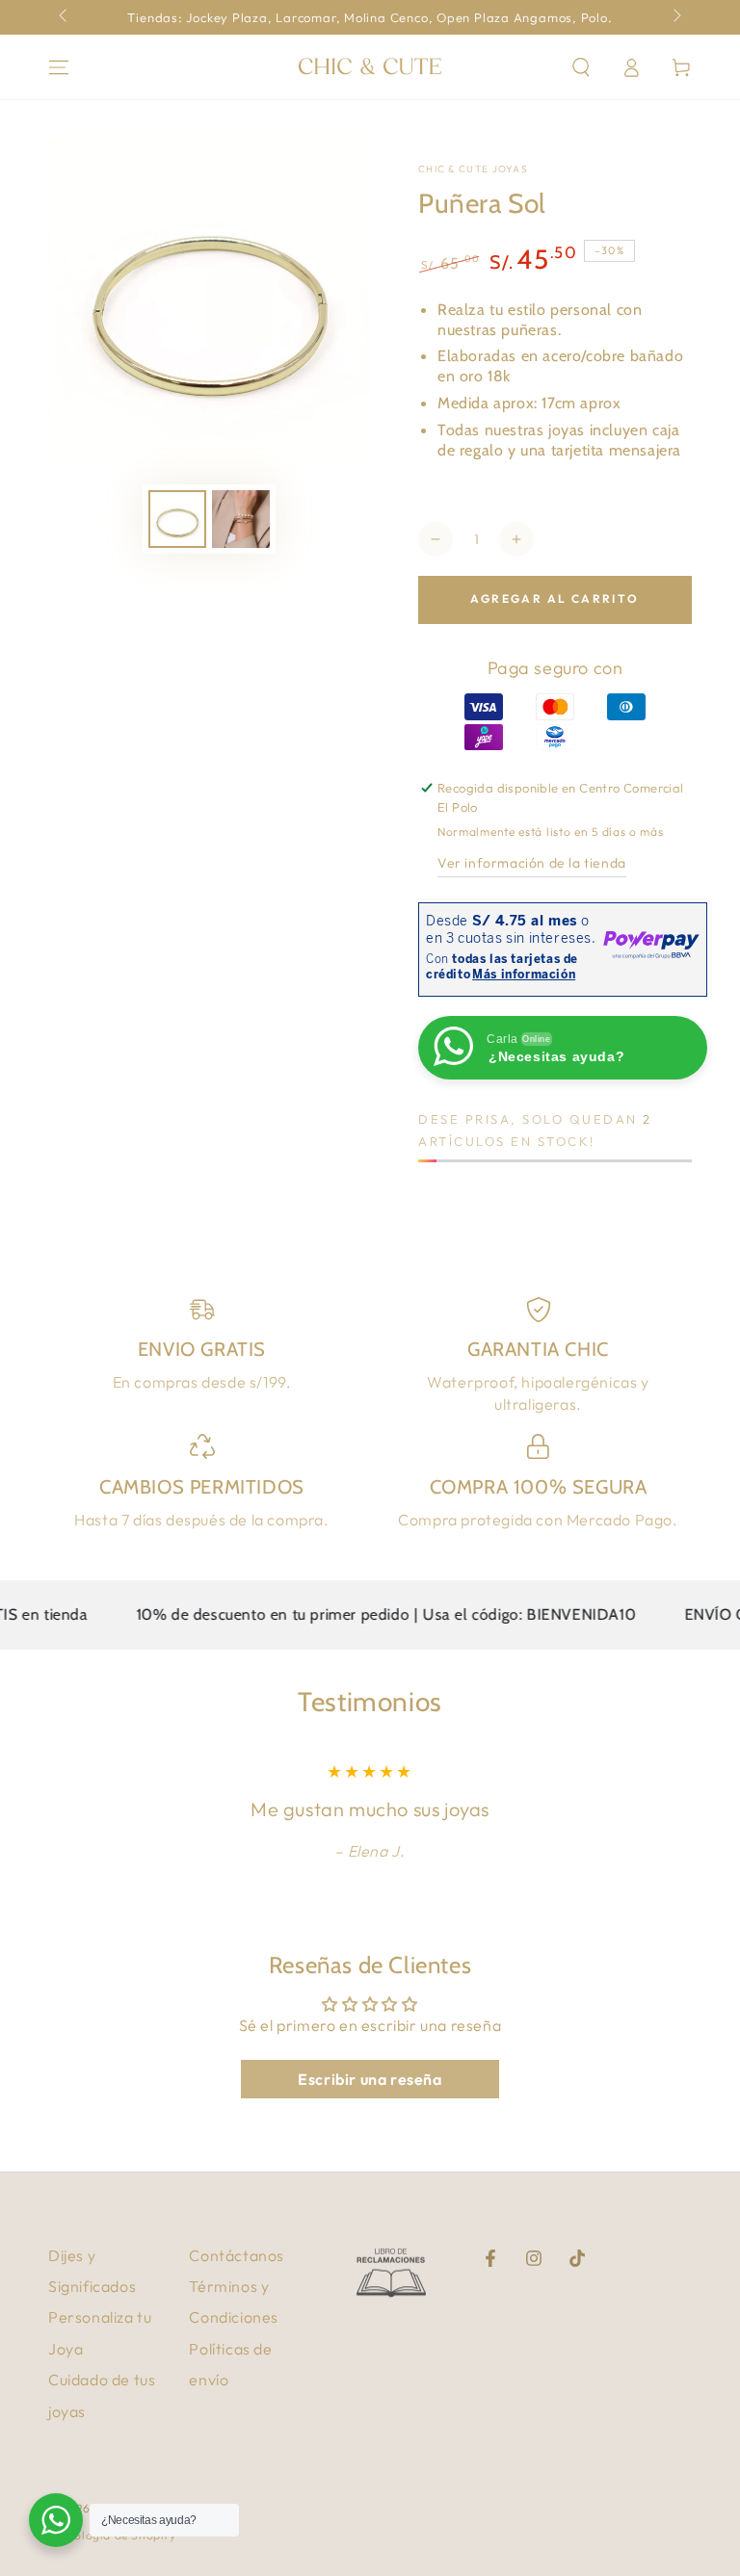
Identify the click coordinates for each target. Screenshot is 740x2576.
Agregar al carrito (555, 598)
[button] (581, 67)
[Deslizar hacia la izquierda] (65, 17)
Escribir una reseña (370, 2079)
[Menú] (59, 67)
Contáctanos (237, 2255)
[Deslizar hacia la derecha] (675, 17)
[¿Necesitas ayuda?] (56, 2520)
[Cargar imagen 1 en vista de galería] (177, 519)
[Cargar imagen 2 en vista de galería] (241, 519)
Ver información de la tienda (532, 863)
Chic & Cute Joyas (473, 169)
